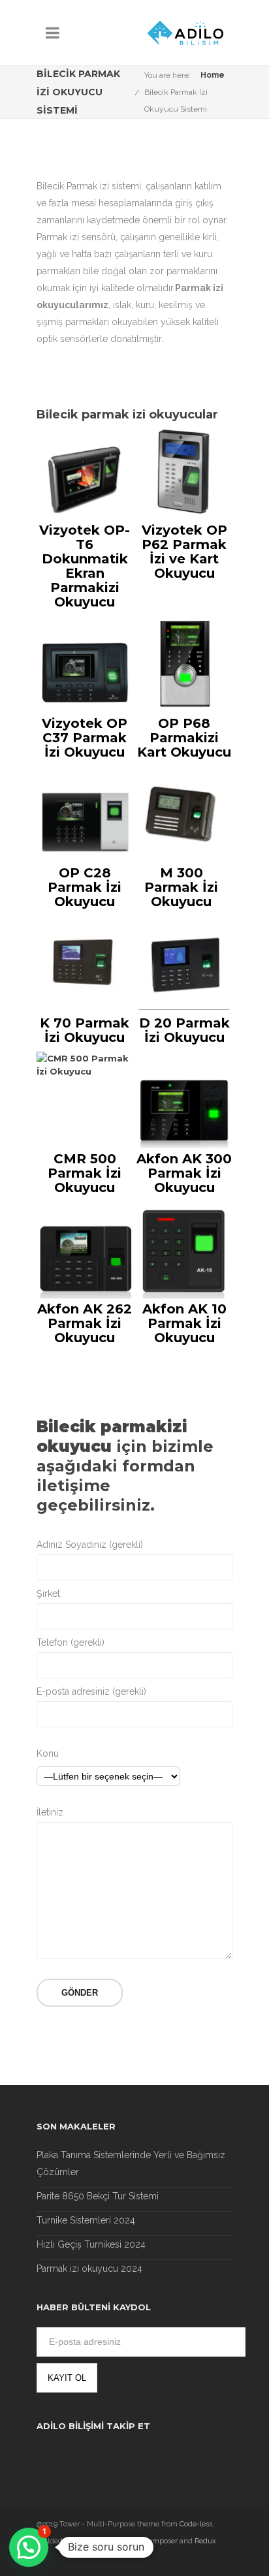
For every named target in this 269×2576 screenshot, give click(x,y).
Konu (48, 1753)
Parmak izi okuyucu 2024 (89, 2269)
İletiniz (50, 1812)
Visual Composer (150, 2541)
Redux (205, 2541)
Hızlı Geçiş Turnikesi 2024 (91, 2244)
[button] (29, 2547)
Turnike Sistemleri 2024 (86, 2220)
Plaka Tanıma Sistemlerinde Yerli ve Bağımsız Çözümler (131, 2163)
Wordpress (100, 2541)
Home (213, 75)
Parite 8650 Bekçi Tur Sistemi (98, 2196)
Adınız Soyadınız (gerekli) (90, 1545)
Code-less (196, 2524)
